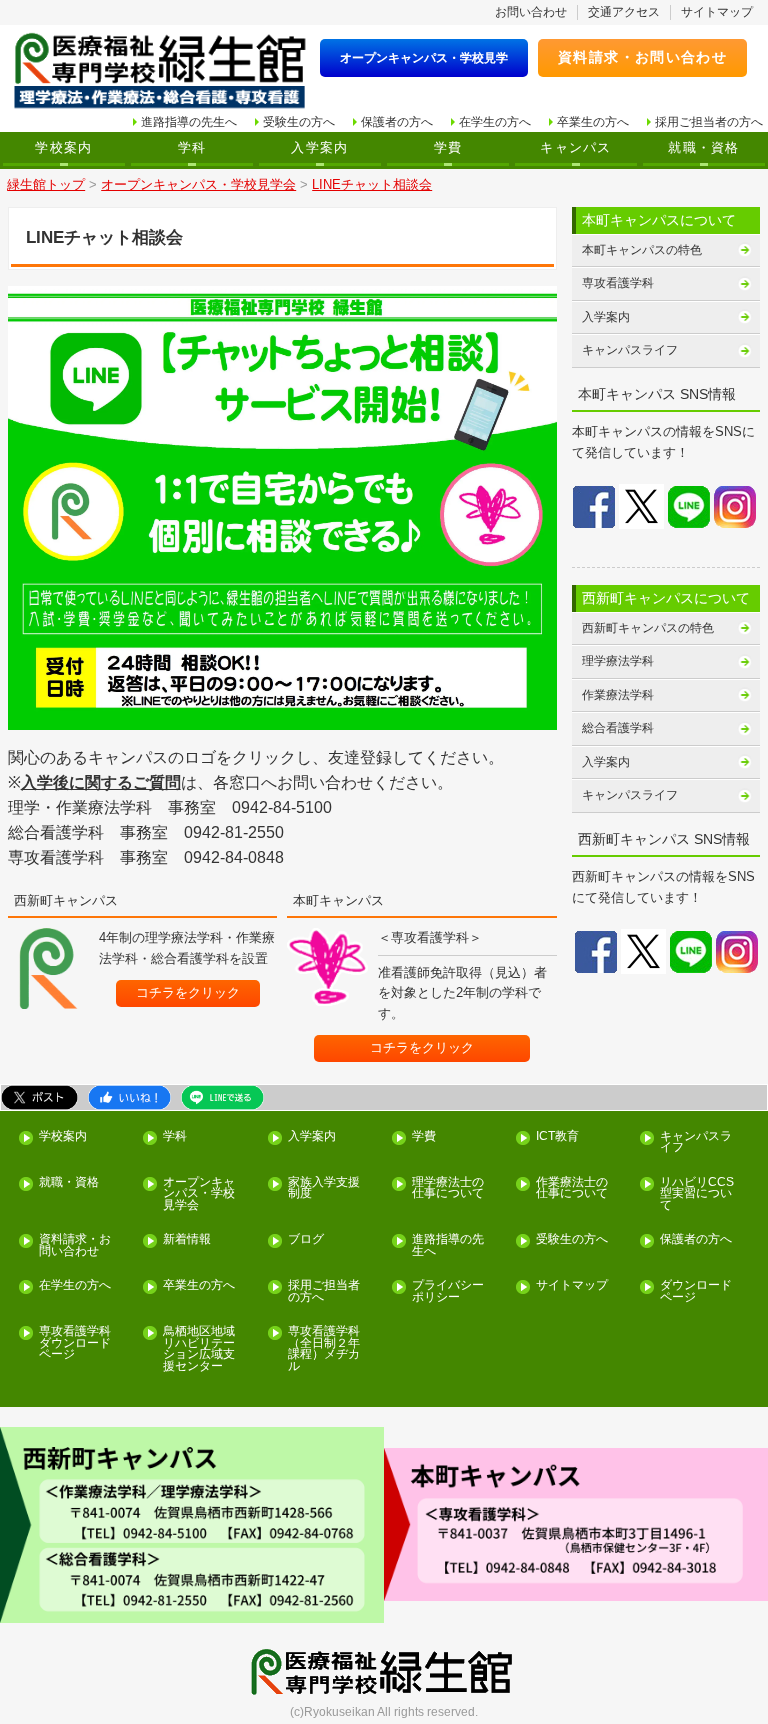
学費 (448, 148)
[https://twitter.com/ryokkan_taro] (643, 950)
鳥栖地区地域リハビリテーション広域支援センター (199, 1349)
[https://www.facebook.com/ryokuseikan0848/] (594, 505)
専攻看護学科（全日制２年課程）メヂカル (324, 1349)
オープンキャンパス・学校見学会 (199, 1194)
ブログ (306, 1239)
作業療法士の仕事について (572, 1188)
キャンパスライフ (630, 350)
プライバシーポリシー (448, 1291)
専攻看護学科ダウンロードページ (75, 1343)
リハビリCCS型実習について (697, 1194)
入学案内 (319, 148)
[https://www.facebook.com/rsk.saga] (596, 950)
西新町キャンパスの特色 (648, 628)
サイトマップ (717, 12)
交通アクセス (624, 12)
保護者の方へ (397, 122)
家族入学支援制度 (324, 1188)
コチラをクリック (188, 992)
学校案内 (63, 148)
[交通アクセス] (192, 1525)
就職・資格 (703, 148)
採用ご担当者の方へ (709, 122)
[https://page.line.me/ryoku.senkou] (327, 967)
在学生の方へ (495, 122)
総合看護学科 (618, 728)
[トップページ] (160, 71)
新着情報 (187, 1239)
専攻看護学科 (618, 283)
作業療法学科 (618, 695)
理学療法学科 (618, 661)
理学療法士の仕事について (448, 1188)
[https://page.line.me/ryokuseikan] (48, 968)
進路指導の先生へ (189, 122)
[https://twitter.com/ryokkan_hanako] (641, 505)
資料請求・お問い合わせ (642, 57)
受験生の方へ (299, 122)
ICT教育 (557, 1136)
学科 (192, 148)
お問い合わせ (531, 12)
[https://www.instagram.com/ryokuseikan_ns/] (735, 505)
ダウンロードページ (696, 1291)
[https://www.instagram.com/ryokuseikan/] (737, 950)
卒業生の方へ (593, 122)
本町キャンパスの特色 (642, 250)
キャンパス (575, 148)
